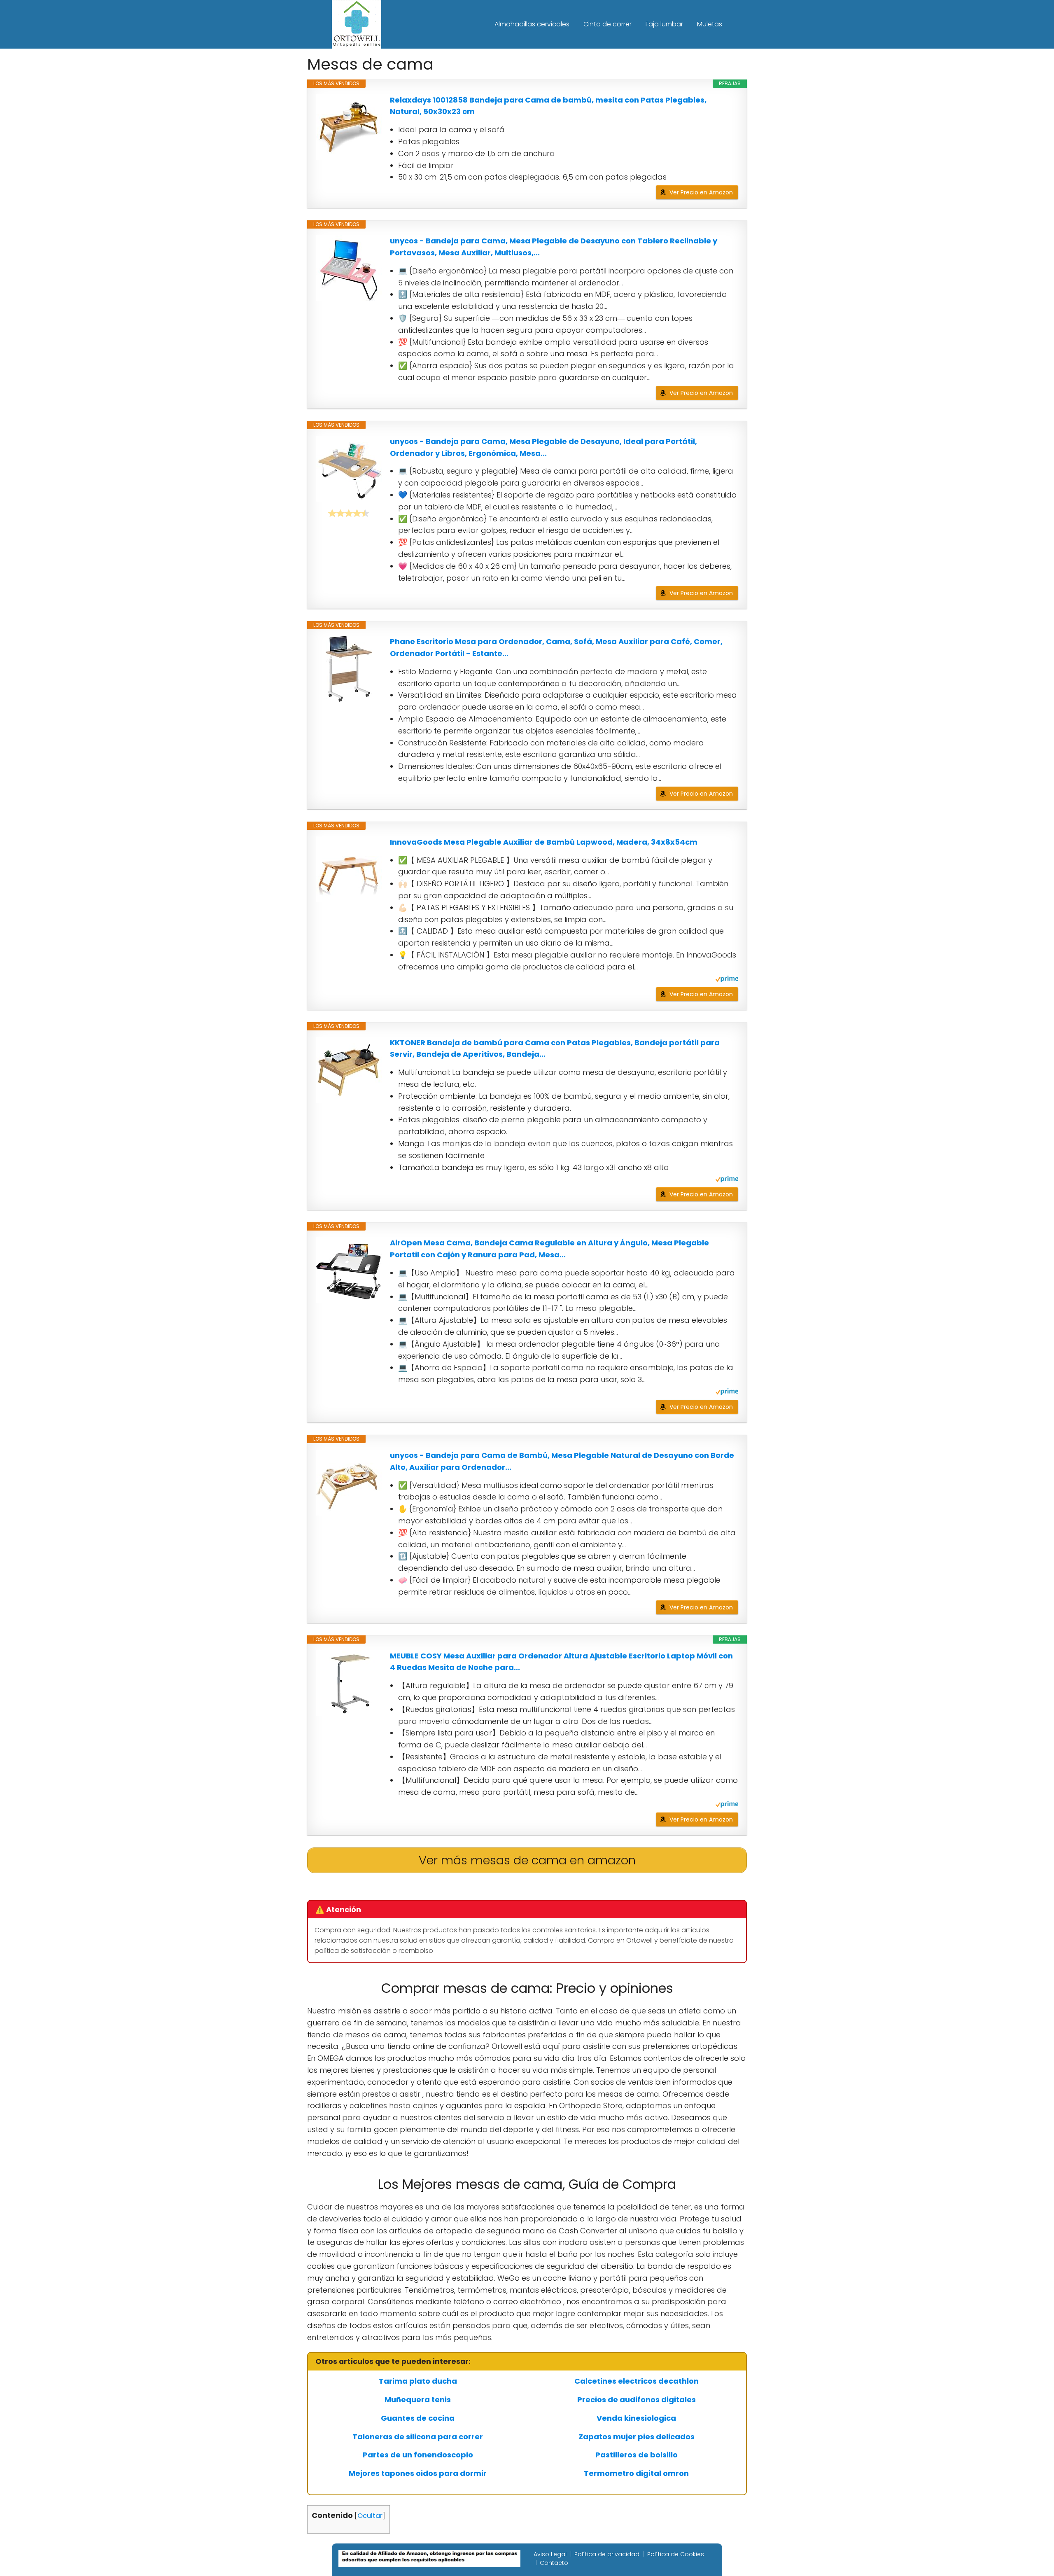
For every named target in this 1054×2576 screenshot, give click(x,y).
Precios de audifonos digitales (637, 2400)
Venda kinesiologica (636, 2418)
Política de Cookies (676, 2554)
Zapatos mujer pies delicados (637, 2437)
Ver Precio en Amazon (701, 192)
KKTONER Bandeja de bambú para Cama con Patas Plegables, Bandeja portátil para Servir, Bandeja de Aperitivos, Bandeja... (555, 1049)
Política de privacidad (607, 2554)
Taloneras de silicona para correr (418, 2437)
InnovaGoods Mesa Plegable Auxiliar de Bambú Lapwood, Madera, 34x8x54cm (544, 842)
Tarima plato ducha (418, 2381)
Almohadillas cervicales (532, 24)
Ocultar (370, 2516)
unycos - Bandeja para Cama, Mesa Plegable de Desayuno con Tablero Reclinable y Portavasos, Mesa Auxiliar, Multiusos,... (554, 247)
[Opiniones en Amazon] (349, 513)
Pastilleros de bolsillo (637, 2455)
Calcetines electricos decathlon (637, 2381)
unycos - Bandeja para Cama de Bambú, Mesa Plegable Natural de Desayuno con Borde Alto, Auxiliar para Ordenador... (562, 1461)
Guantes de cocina (418, 2418)
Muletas (710, 24)
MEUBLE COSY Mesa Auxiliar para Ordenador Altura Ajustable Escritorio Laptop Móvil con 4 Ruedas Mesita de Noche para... (561, 1662)
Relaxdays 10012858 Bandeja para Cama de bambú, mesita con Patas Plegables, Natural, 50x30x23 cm (548, 106)
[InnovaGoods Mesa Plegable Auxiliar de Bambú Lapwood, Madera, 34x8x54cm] (349, 869)
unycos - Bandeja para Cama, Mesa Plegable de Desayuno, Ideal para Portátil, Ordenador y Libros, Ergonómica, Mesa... (543, 447)
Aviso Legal (550, 2554)
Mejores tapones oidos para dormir (418, 2473)
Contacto (554, 2563)
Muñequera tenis (418, 2400)
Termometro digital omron (636, 2473)
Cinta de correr (607, 24)
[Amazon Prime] (727, 980)
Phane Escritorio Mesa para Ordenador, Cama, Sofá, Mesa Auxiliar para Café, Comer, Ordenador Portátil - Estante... (556, 647)
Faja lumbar (664, 24)
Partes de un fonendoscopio (418, 2455)
